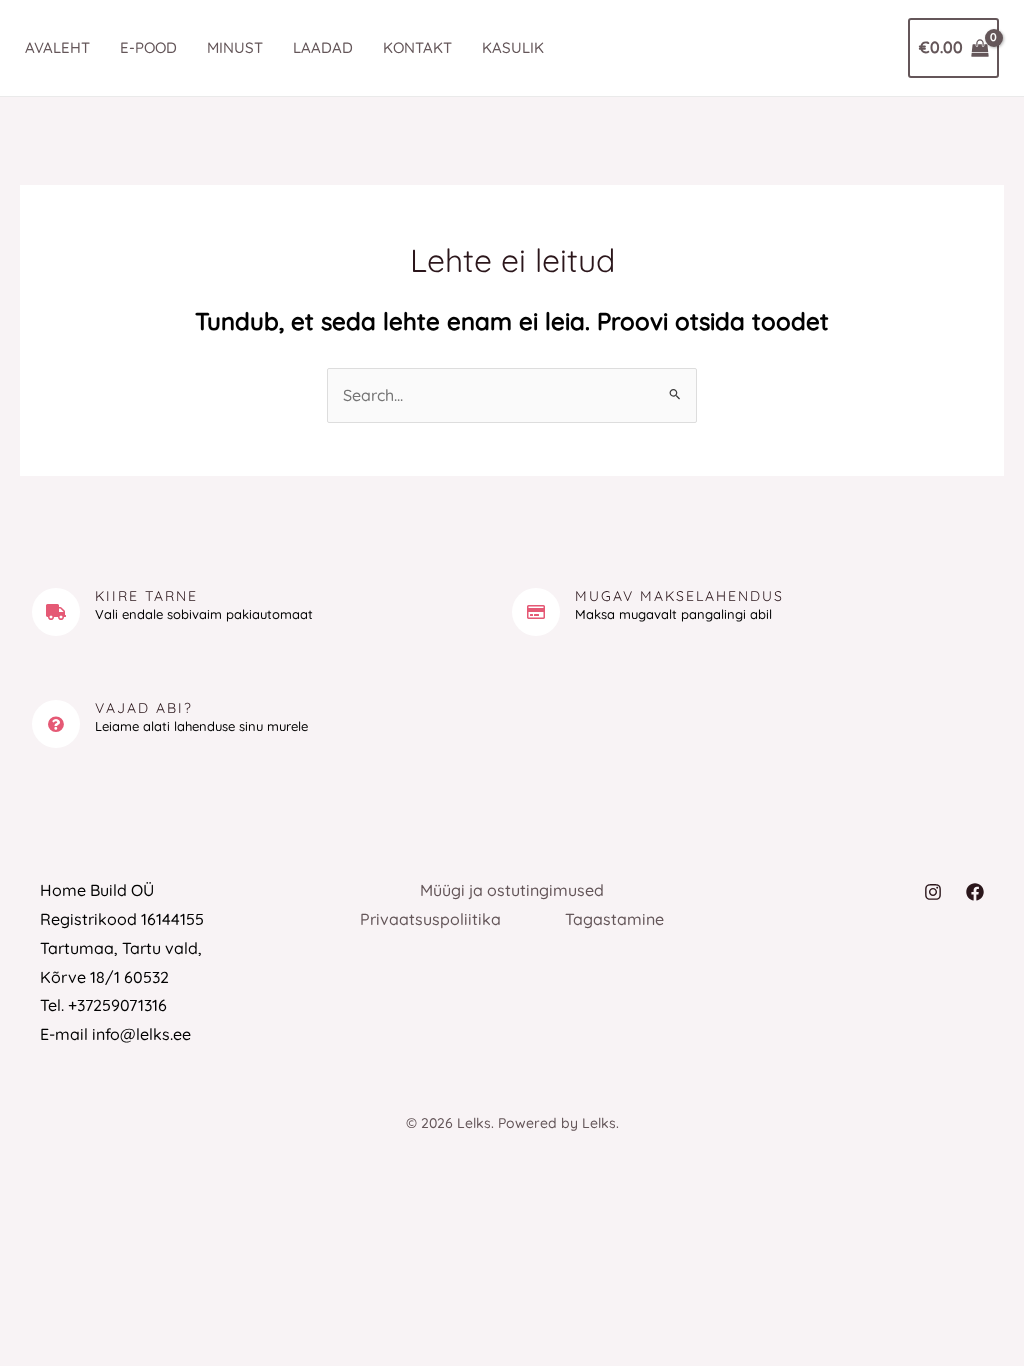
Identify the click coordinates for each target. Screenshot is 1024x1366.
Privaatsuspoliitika (430, 919)
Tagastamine (614, 919)
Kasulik (513, 47)
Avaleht (57, 47)
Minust (235, 47)
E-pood (148, 47)
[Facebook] (975, 892)
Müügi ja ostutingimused (512, 890)
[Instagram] (933, 892)
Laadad (323, 47)
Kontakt (417, 47)
